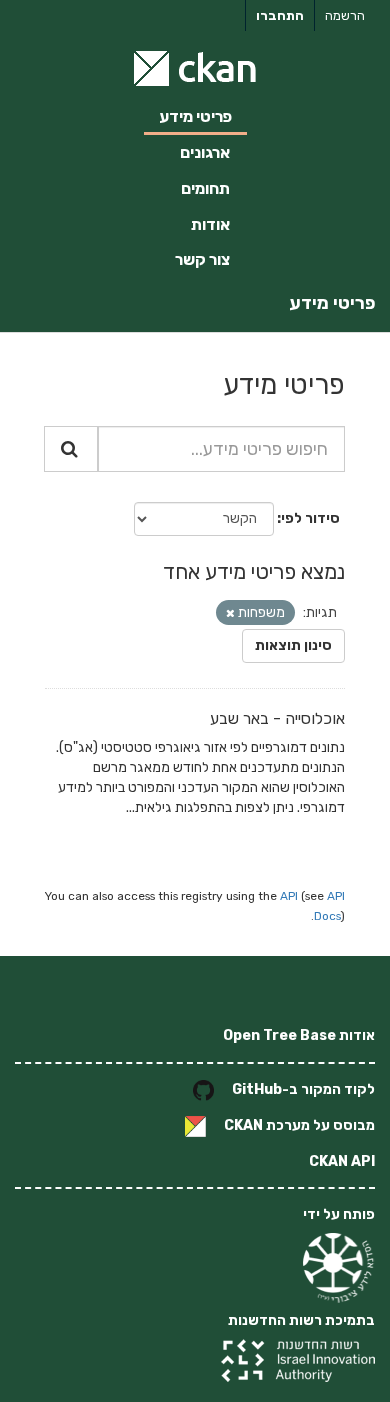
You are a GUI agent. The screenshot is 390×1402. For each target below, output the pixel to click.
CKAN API (342, 1161)
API (289, 896)
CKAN (243, 1125)
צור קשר (202, 259)
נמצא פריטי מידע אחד (254, 571)
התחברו (280, 15)
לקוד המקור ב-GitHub (303, 1089)
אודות (210, 224)
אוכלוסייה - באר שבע (277, 718)
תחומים (205, 188)
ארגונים (205, 152)
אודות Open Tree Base (299, 1035)
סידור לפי (310, 518)
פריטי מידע (195, 116)
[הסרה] (230, 613)
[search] (71, 449)
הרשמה (345, 15)
